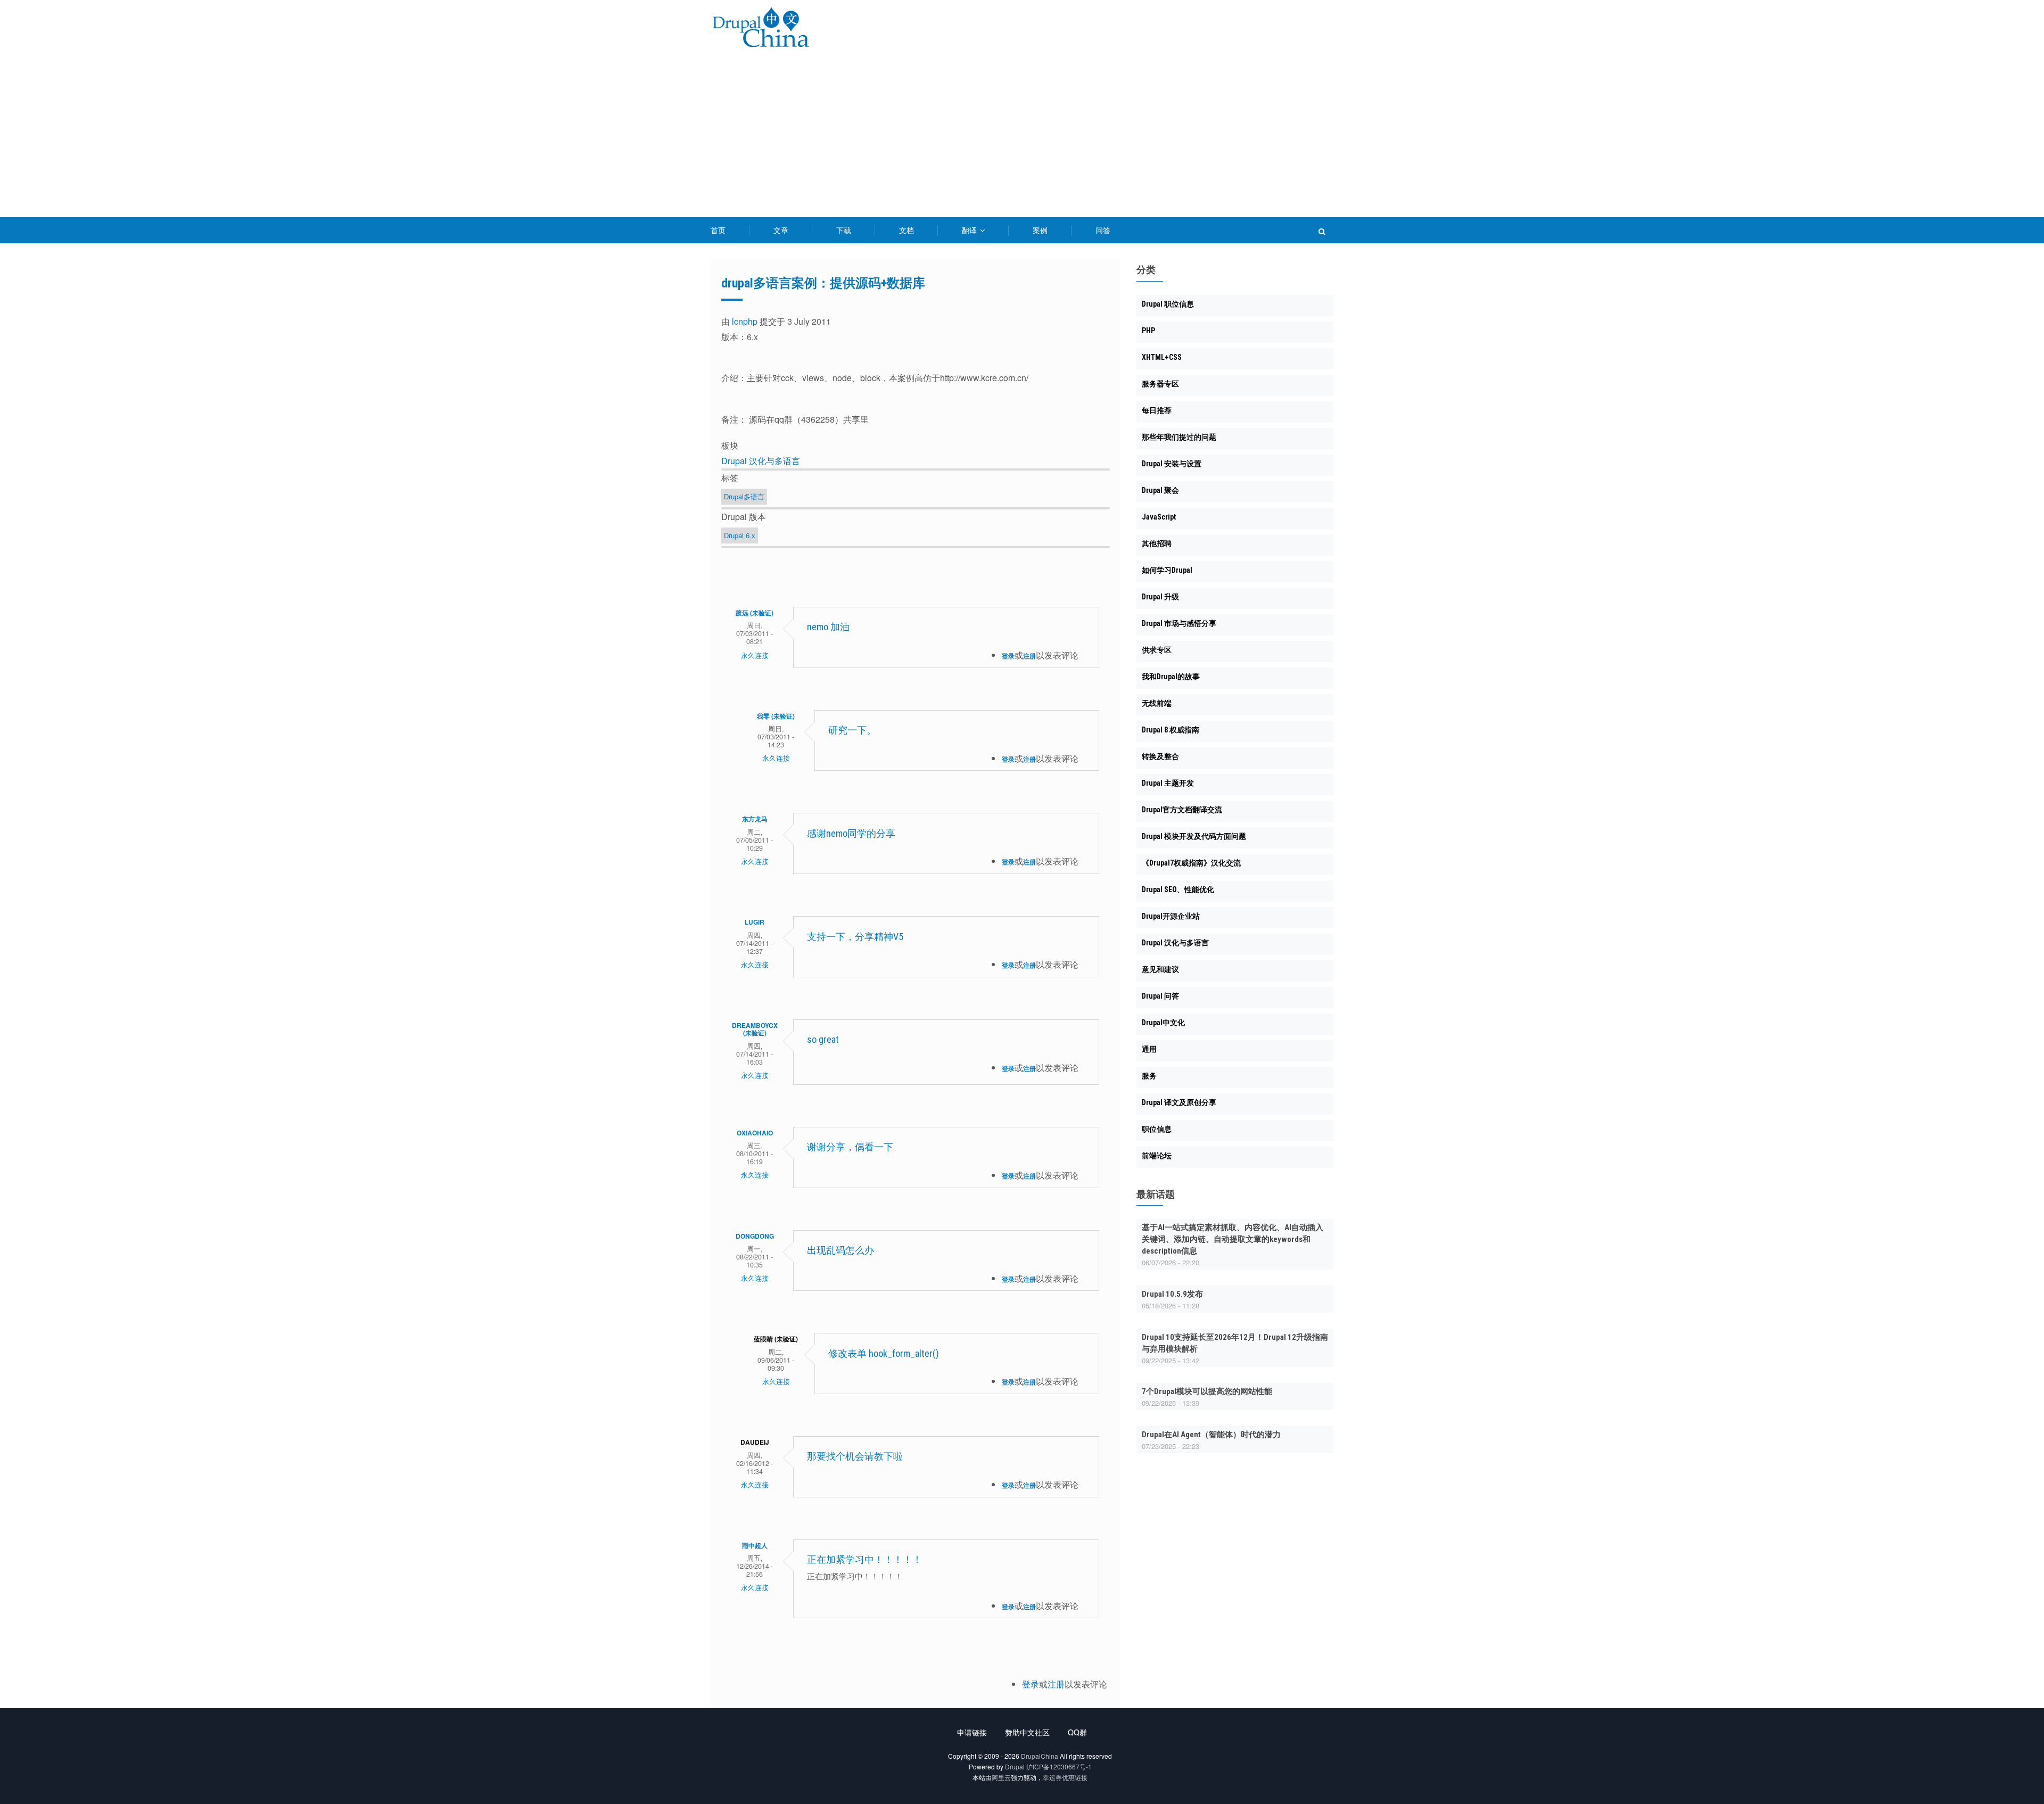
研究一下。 (852, 730)
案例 (1040, 230)
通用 (1149, 1049)
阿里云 (1001, 1777)
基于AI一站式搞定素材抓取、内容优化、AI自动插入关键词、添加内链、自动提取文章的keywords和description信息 (1233, 1239)
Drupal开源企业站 (1171, 916)
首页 (718, 230)
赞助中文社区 (1027, 1732)
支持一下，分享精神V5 (855, 937)
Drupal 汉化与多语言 (761, 461)
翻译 (970, 230)
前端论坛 (1157, 1156)
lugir (755, 922)
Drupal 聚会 (1160, 490)
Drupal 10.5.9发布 (1172, 1294)
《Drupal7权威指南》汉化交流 (1191, 863)
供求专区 (1157, 650)
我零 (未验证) (776, 716)
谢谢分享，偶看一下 (850, 1147)
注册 (1029, 656)
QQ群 (1077, 1732)
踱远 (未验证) (755, 613)
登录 (1008, 656)
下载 (844, 230)
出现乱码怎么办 (840, 1250)
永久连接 (755, 655)
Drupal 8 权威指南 (1171, 730)
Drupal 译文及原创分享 (1179, 1102)
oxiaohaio (755, 1133)
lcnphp (745, 321)
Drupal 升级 (1160, 597)
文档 (906, 230)
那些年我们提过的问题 (1179, 437)
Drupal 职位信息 (1168, 304)
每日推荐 (1157, 410)
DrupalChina (1040, 1756)
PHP (1148, 331)
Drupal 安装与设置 (1172, 464)
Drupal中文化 (1163, 1023)
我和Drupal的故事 (1171, 677)
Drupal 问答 (1160, 996)
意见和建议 (1160, 969)
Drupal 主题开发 (1168, 783)
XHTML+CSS (1162, 357)
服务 (1149, 1076)
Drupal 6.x (740, 535)
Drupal (1015, 1766)
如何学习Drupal (1167, 570)
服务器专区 (1160, 384)
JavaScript (1159, 517)
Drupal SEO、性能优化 (1178, 889)
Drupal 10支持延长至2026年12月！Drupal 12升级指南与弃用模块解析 (1235, 1343)
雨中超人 (755, 1545)
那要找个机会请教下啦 (863, 1456)
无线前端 (1157, 703)
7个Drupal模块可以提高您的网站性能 (1207, 1391)
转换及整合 (1160, 756)
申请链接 (972, 1732)
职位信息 (1157, 1129)
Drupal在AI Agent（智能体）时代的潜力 (1211, 1435)
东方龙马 (755, 819)
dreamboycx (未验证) (755, 1029)
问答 (1103, 230)
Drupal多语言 (744, 496)
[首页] (761, 29)
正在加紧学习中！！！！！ (864, 1559)
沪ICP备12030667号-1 (1059, 1766)
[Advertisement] (1022, 137)
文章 (781, 230)
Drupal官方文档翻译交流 (1182, 810)
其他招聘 (1157, 543)
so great (823, 1039)
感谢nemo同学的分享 (851, 833)
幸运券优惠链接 (1065, 1777)
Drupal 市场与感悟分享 (1179, 623)
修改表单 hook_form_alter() (884, 1353)
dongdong (755, 1236)
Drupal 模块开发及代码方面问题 (1194, 836)
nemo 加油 (828, 627)
